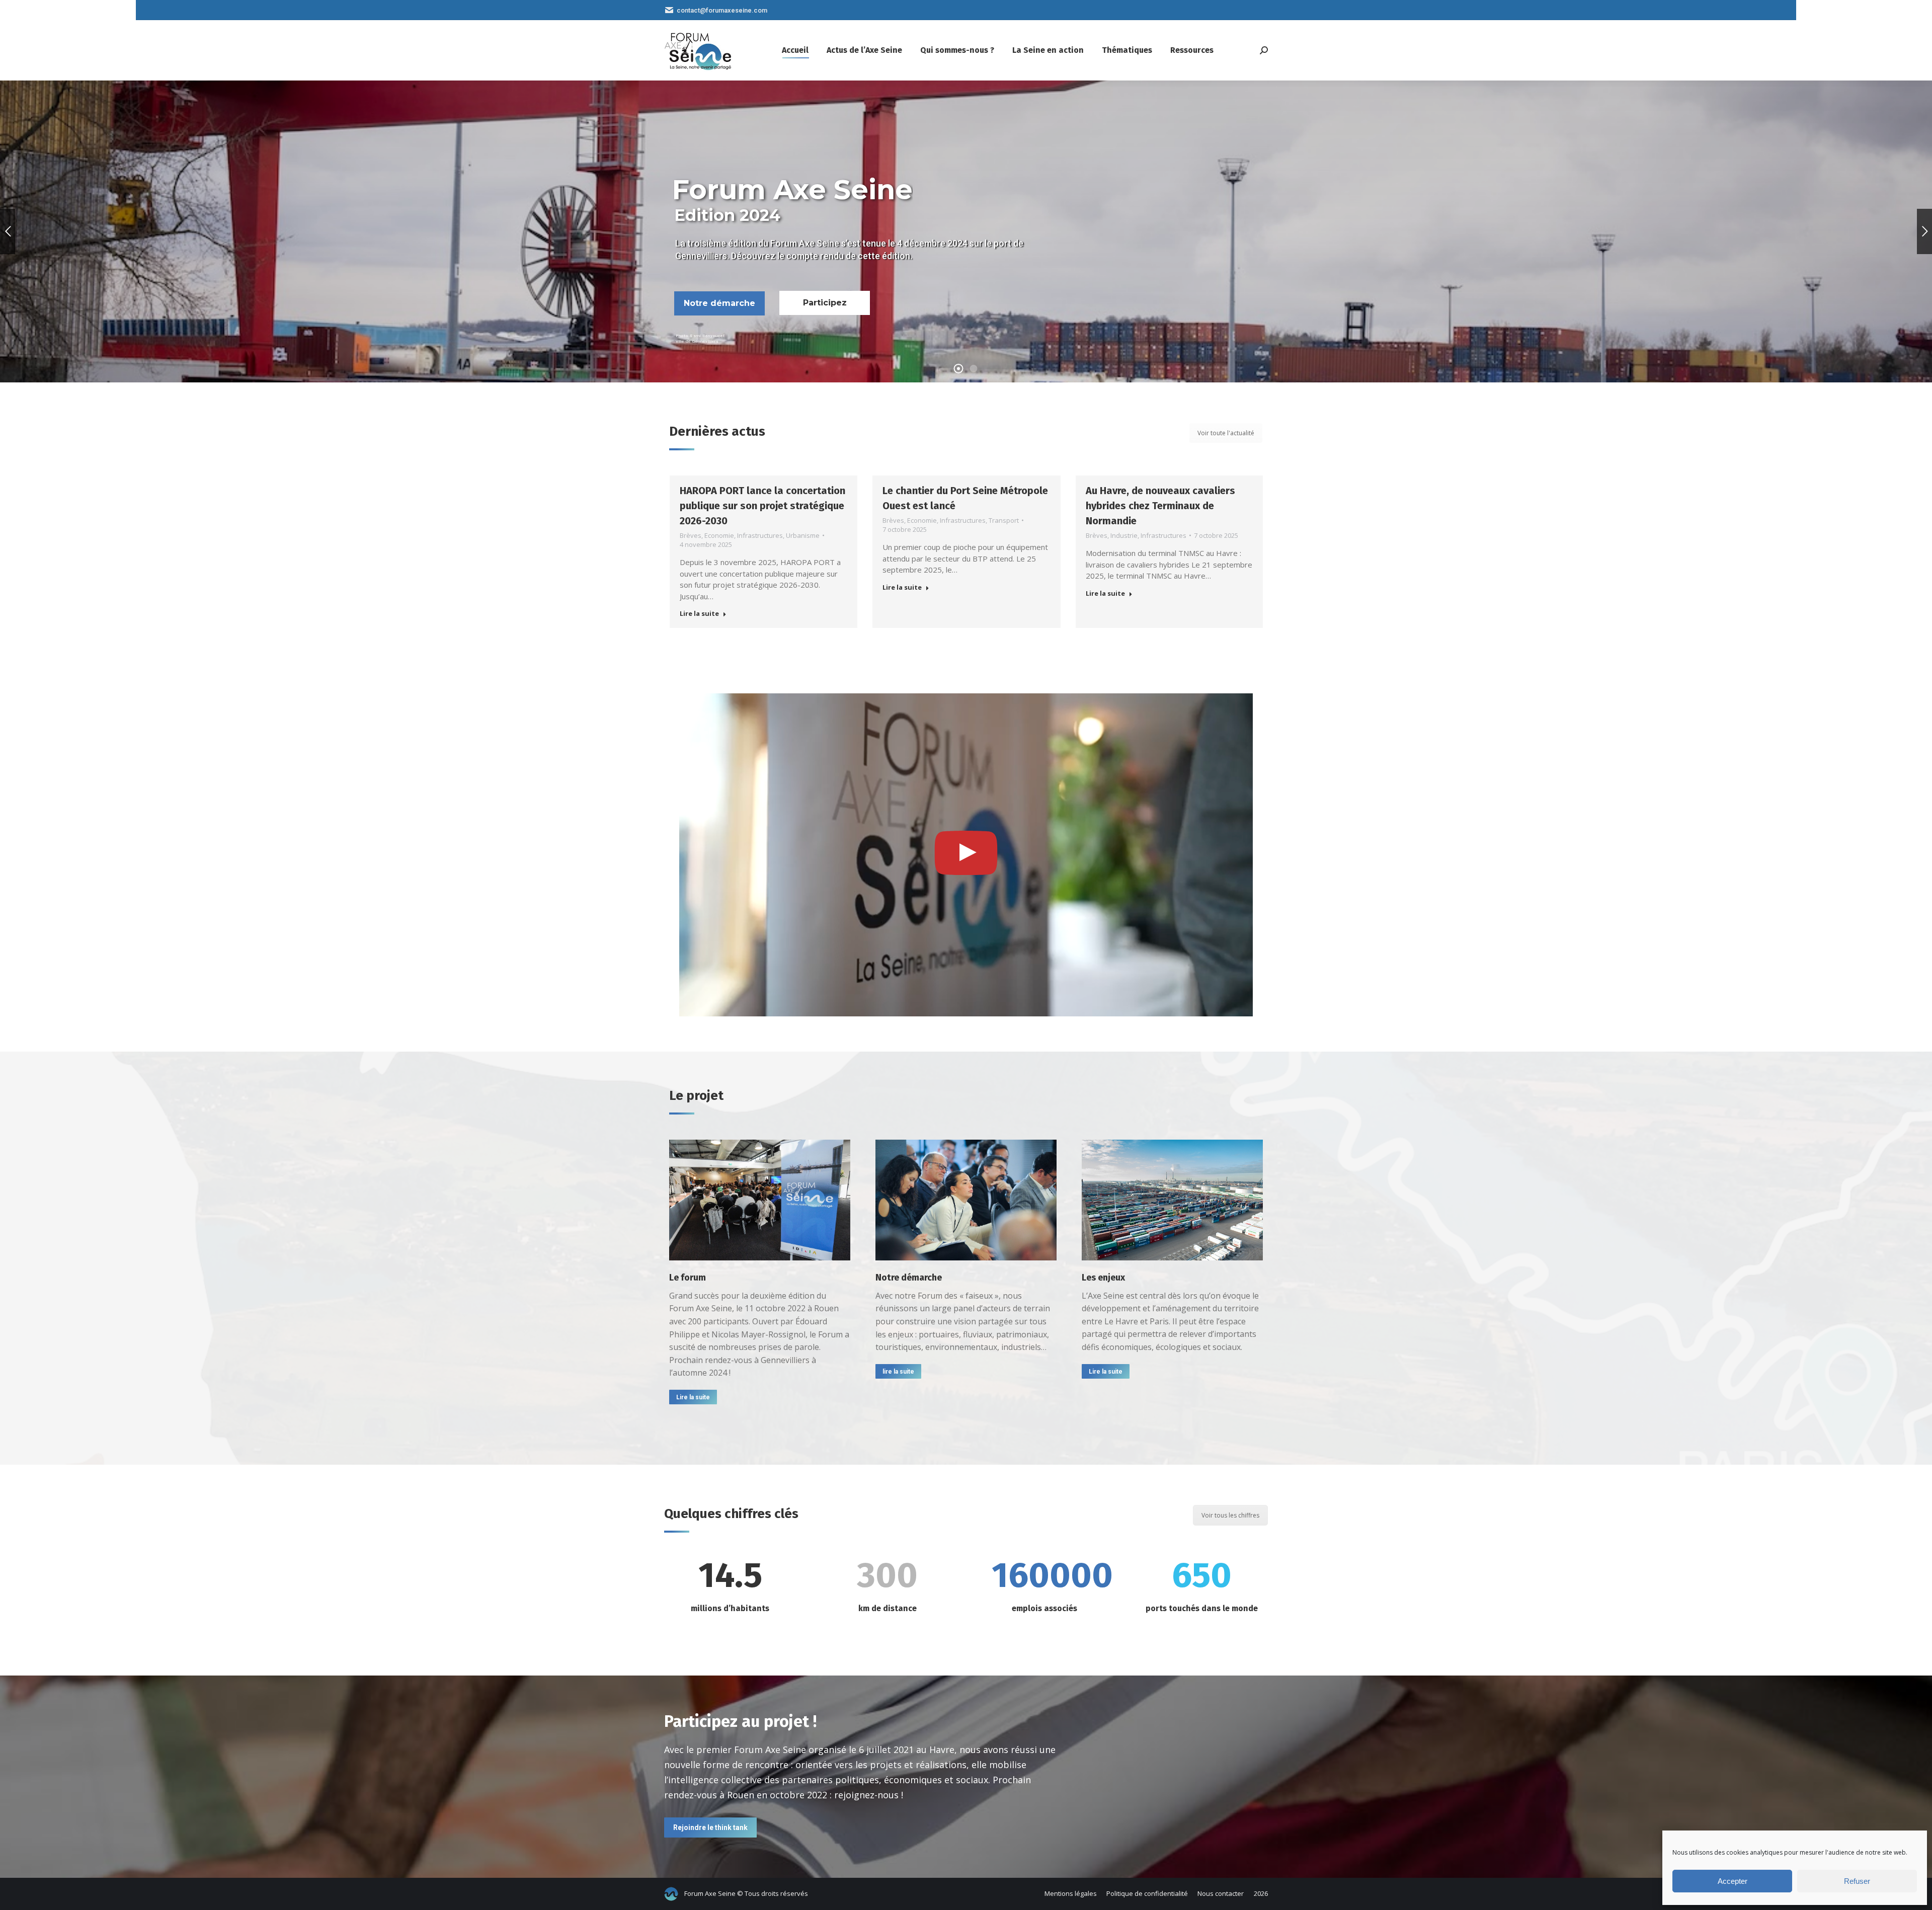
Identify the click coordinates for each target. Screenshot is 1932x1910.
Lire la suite (699, 587)
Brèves (690, 520)
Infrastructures (759, 520)
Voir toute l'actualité (1226, 433)
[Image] (760, 1200)
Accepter (1733, 1881)
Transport (800, 520)
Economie (719, 520)
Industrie (921, 535)
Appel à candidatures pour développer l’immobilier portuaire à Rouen (1168, 506)
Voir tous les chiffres (1230, 1515)
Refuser (1857, 1881)
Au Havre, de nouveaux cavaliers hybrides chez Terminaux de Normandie (957, 506)
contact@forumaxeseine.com (722, 10)
